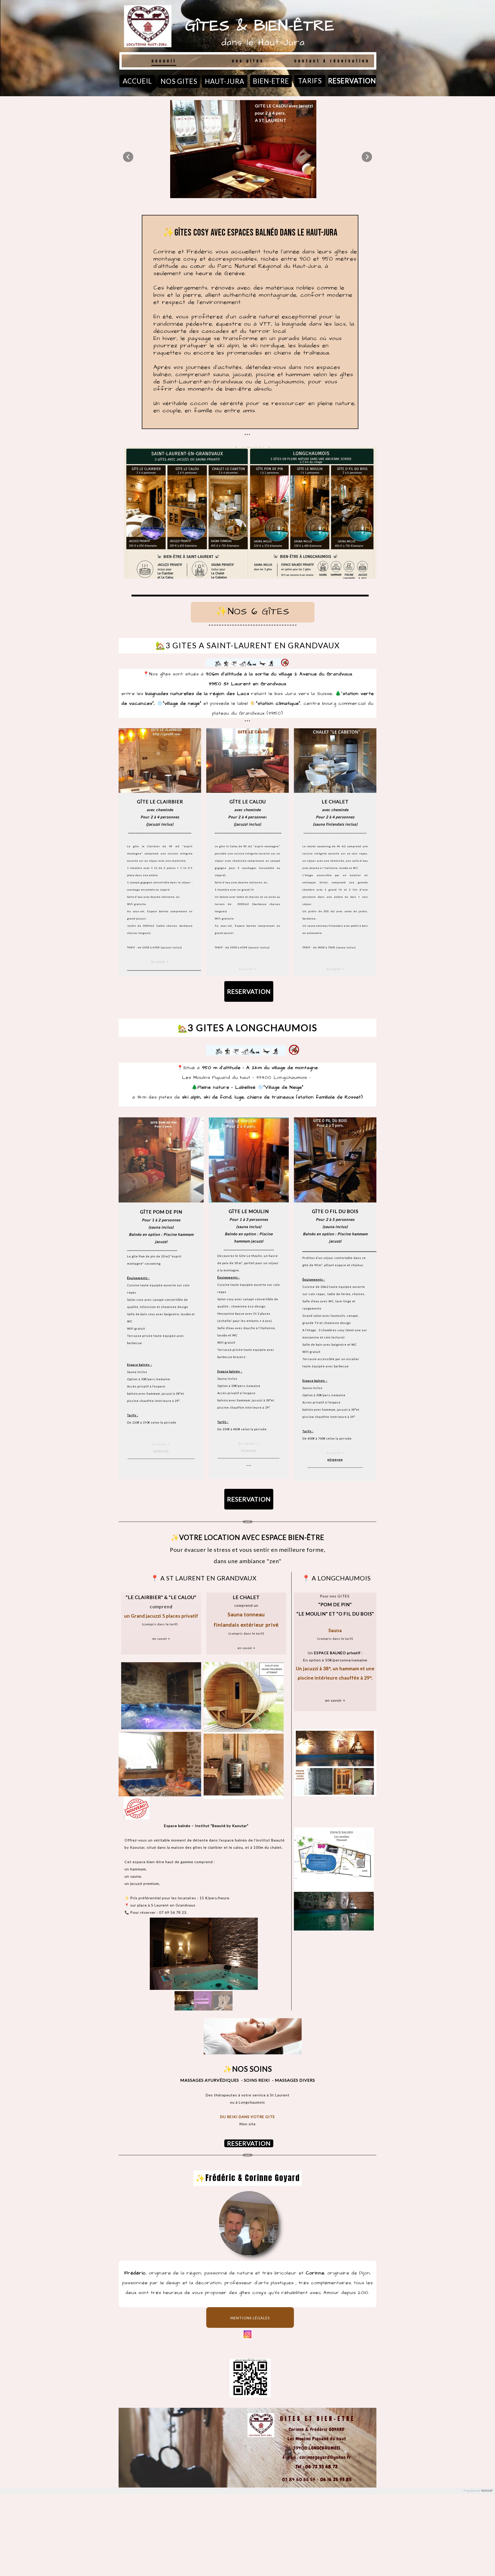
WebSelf (487, 2491)
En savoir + (160, 962)
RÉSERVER (161, 1451)
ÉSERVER (250, 1451)
